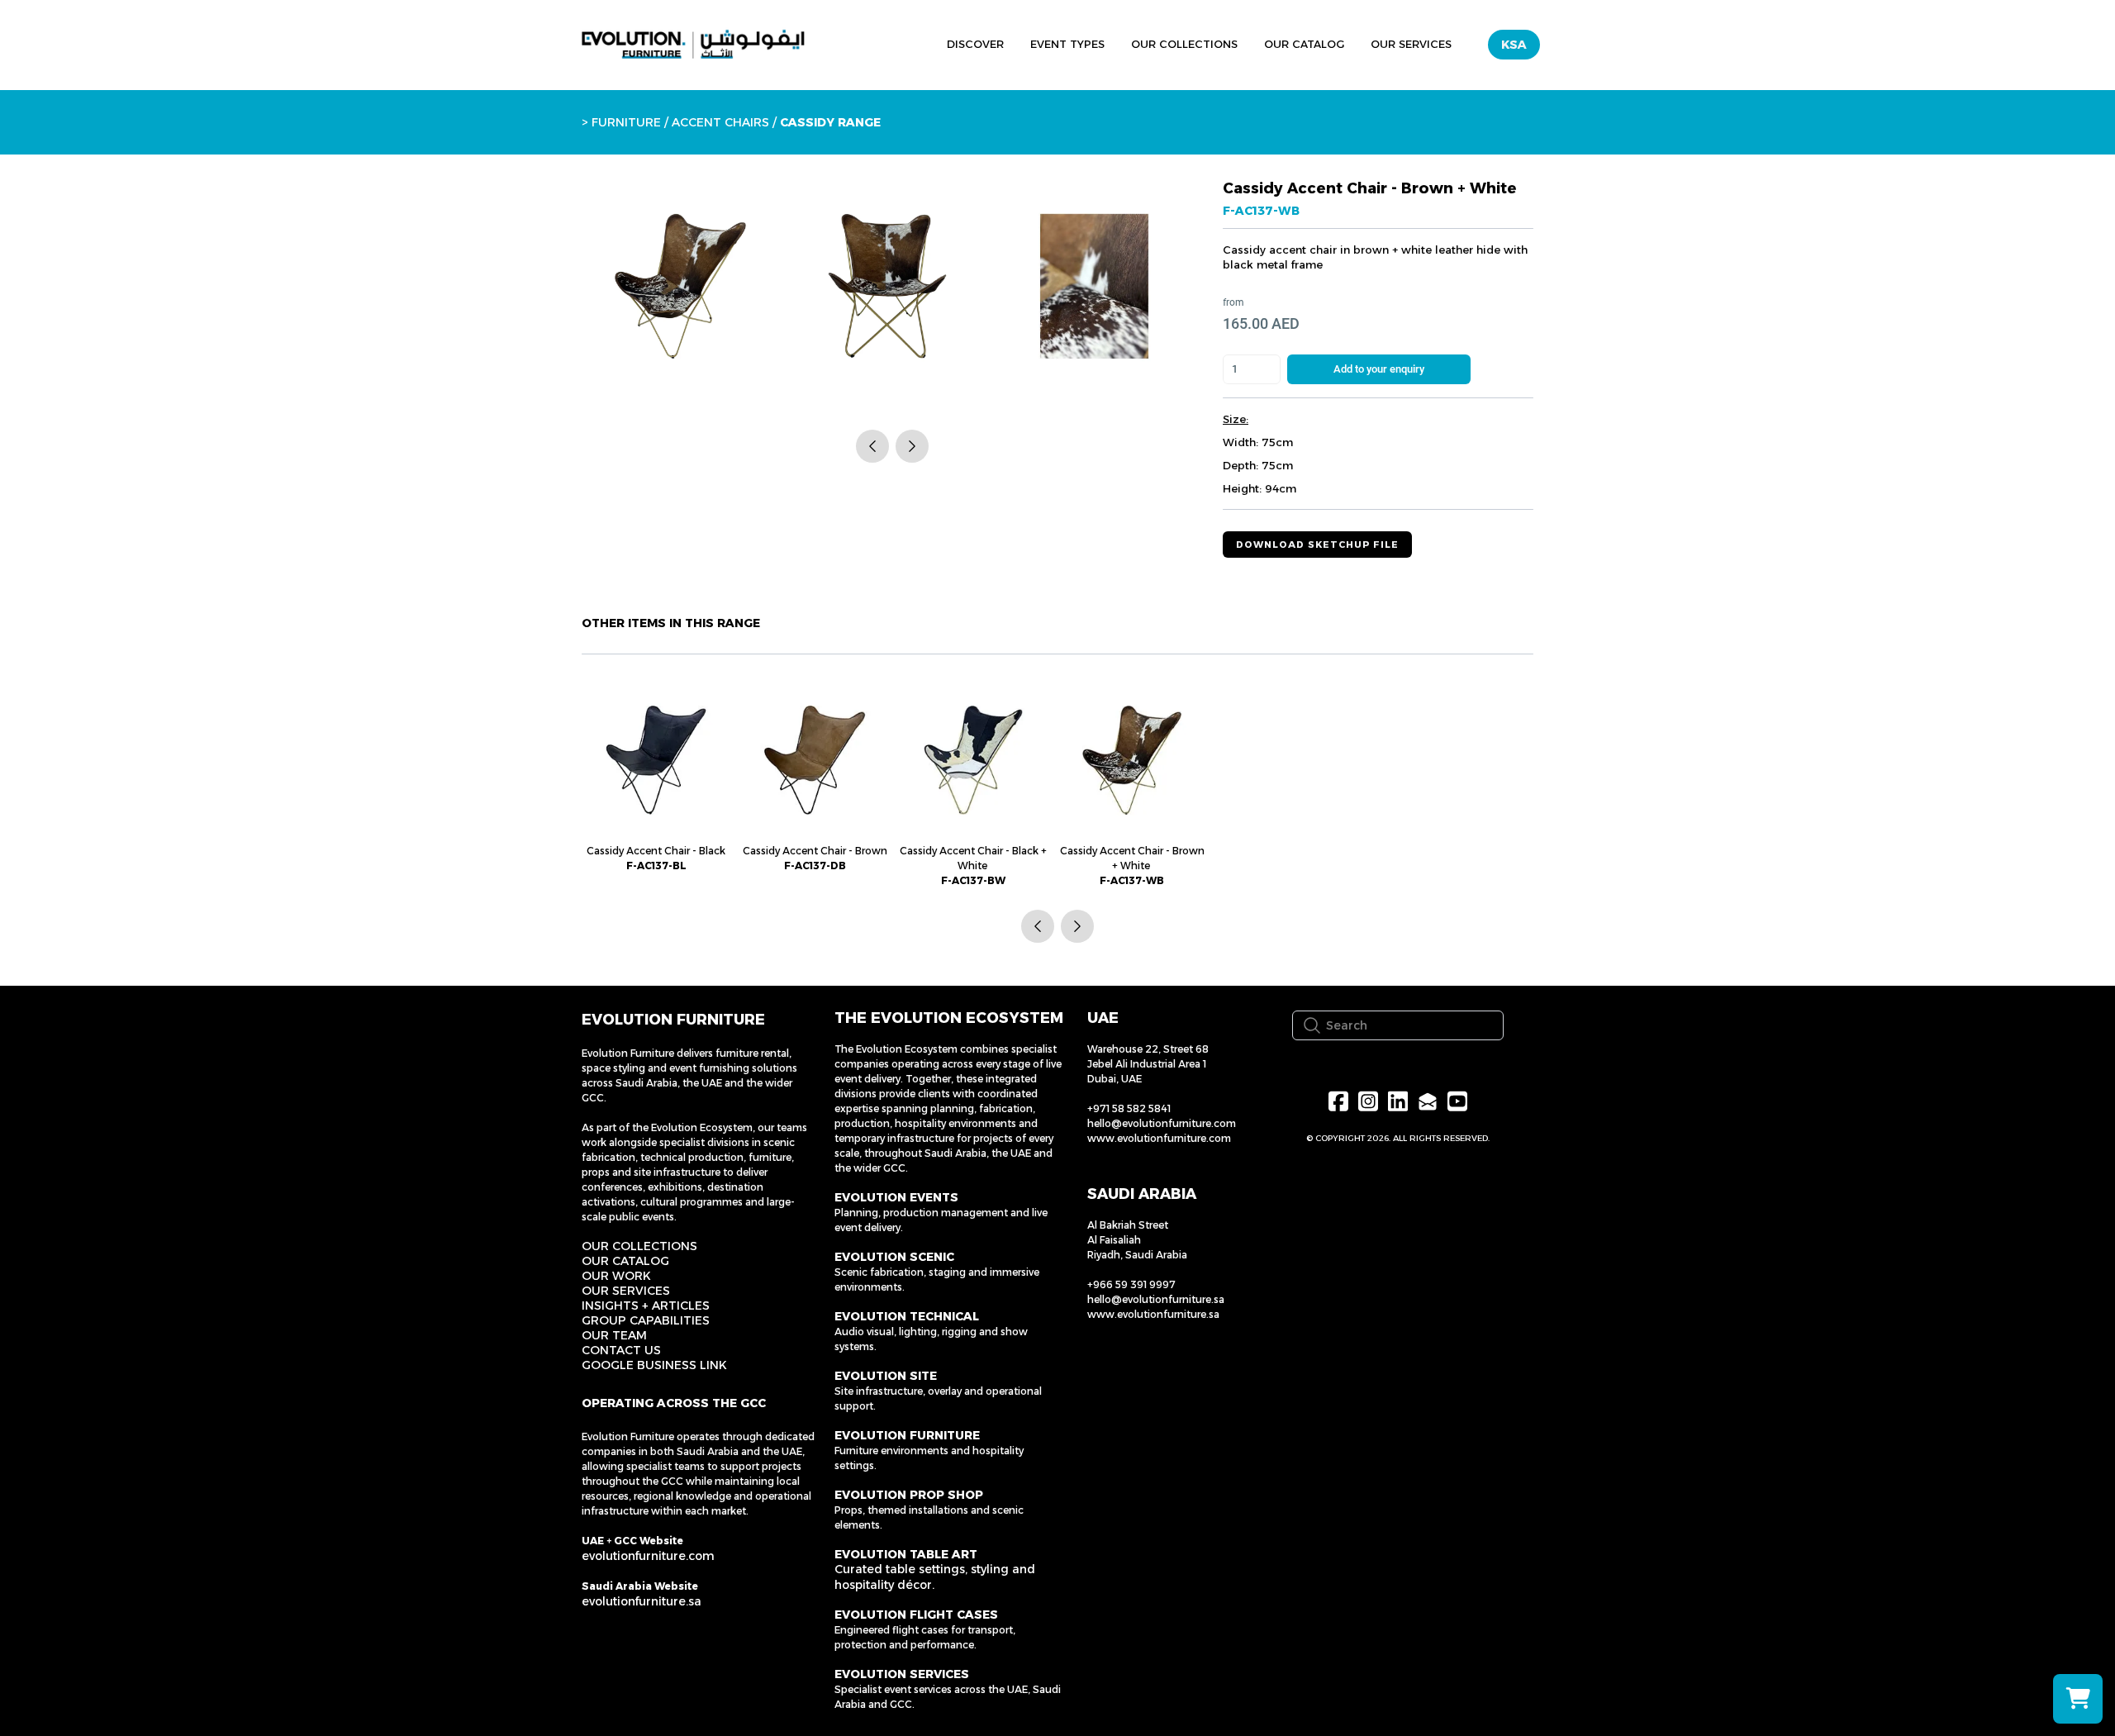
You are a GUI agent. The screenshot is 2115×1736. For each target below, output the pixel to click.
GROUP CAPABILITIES (646, 1320)
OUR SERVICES (626, 1291)
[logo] (693, 45)
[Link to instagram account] (1368, 1101)
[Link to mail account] (1428, 1101)
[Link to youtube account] (1457, 1101)
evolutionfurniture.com (648, 1556)
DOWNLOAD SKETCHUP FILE (1317, 545)
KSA (1514, 45)
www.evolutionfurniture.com (1159, 1138)
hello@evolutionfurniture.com (1162, 1123)
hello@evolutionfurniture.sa (1156, 1299)
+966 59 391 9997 (1131, 1284)
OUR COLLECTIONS (639, 1246)
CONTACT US (621, 1350)
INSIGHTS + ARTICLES (646, 1306)
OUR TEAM (614, 1335)
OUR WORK (616, 1276)
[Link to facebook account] (1338, 1101)
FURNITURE (626, 122)
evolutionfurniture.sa (642, 1601)
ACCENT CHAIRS (720, 122)
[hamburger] (858, 42)
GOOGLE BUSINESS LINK (654, 1365)
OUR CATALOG (625, 1261)
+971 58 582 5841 (1129, 1108)
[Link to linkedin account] (1398, 1101)
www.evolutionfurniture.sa (1153, 1314)
